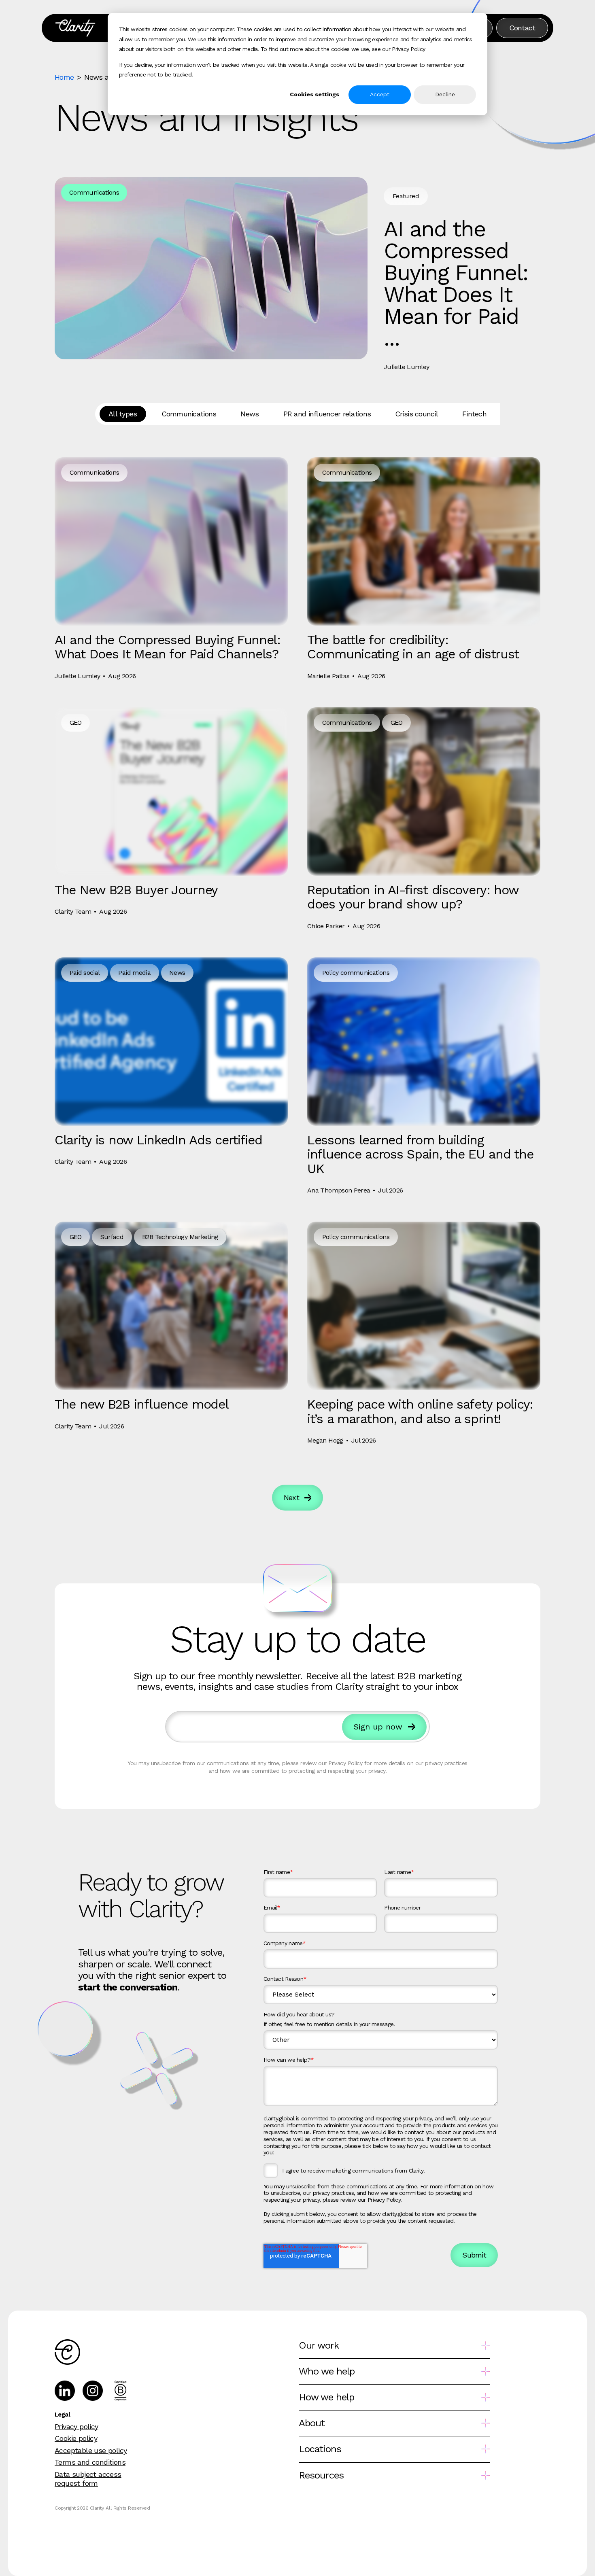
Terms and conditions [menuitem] (90, 2462)
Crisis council (416, 414)
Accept (380, 94)
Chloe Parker (326, 926)
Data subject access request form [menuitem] (88, 2479)
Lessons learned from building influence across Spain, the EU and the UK (420, 1154)
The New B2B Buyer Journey (136, 890)
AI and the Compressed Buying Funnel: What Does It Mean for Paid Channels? (168, 647)
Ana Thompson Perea (339, 1190)
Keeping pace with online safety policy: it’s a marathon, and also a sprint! (420, 1411)
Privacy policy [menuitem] (76, 2426)
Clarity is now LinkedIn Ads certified (158, 1140)
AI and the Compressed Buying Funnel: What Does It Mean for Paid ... (456, 283)
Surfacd (112, 1237)
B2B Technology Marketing (180, 1237)
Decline (445, 94)
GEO (76, 723)
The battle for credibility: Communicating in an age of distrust (413, 647)
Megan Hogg (325, 1440)
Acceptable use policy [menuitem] (91, 2450)
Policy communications (356, 973)
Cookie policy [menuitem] (76, 2438)
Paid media (134, 973)
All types (123, 414)
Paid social (85, 973)
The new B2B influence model (141, 1404)
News (250, 414)
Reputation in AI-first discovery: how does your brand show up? (413, 897)
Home (64, 77)
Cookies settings (314, 94)
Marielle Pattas (328, 676)
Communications (94, 192)
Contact (522, 28)
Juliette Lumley (406, 367)
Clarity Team (73, 911)
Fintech (474, 414)
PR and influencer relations (327, 414)
